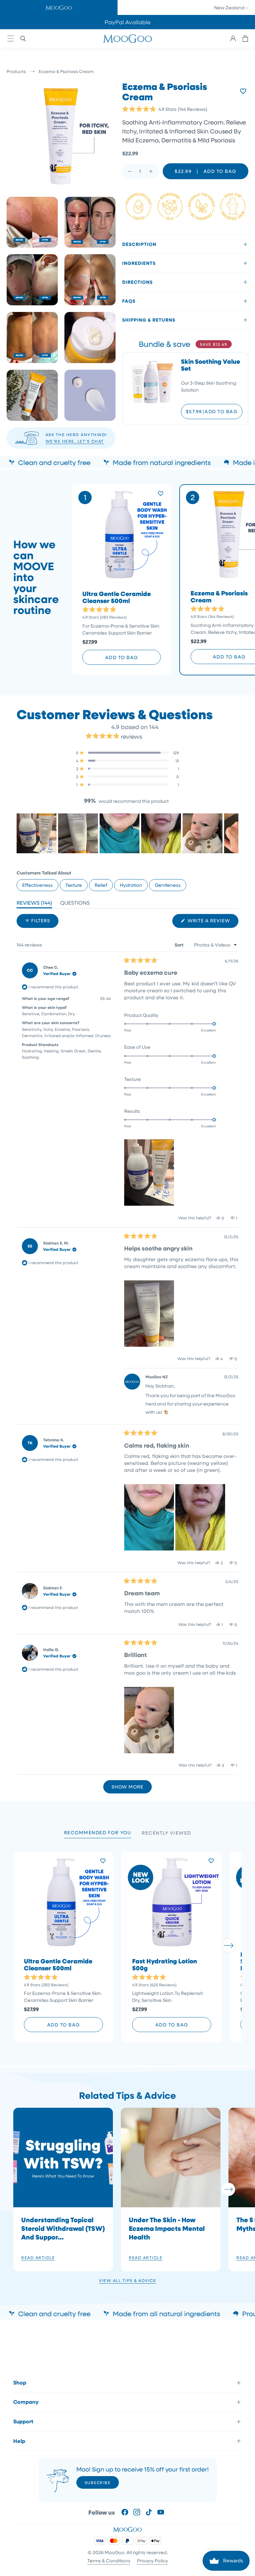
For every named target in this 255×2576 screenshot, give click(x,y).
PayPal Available (128, 22)
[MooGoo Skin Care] (127, 38)
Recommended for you (98, 1832)
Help (19, 2441)
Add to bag (122, 657)
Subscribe (98, 2482)
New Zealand (230, 7)
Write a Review (212, 922)
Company (26, 2402)
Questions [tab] (75, 904)
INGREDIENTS (139, 263)
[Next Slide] (233, 833)
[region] (127, 833)
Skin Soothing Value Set (211, 365)
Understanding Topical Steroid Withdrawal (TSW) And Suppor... (63, 2228)
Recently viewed (167, 1833)
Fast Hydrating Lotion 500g (165, 1965)
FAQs (129, 301)
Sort (180, 945)
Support (23, 2421)
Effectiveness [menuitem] (38, 885)
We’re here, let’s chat (75, 441)
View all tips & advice (127, 2280)
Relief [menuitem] (101, 885)
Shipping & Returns (149, 320)
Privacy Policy (153, 2561)
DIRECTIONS (137, 282)
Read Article (38, 2257)
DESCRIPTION (139, 244)
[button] (59, 7)
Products (16, 71)
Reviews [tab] (34, 904)
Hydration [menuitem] (131, 885)
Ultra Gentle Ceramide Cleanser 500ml (117, 597)
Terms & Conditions (109, 2561)
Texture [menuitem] (74, 885)
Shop (20, 2383)
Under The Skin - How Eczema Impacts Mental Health (167, 2228)
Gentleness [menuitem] (168, 885)
